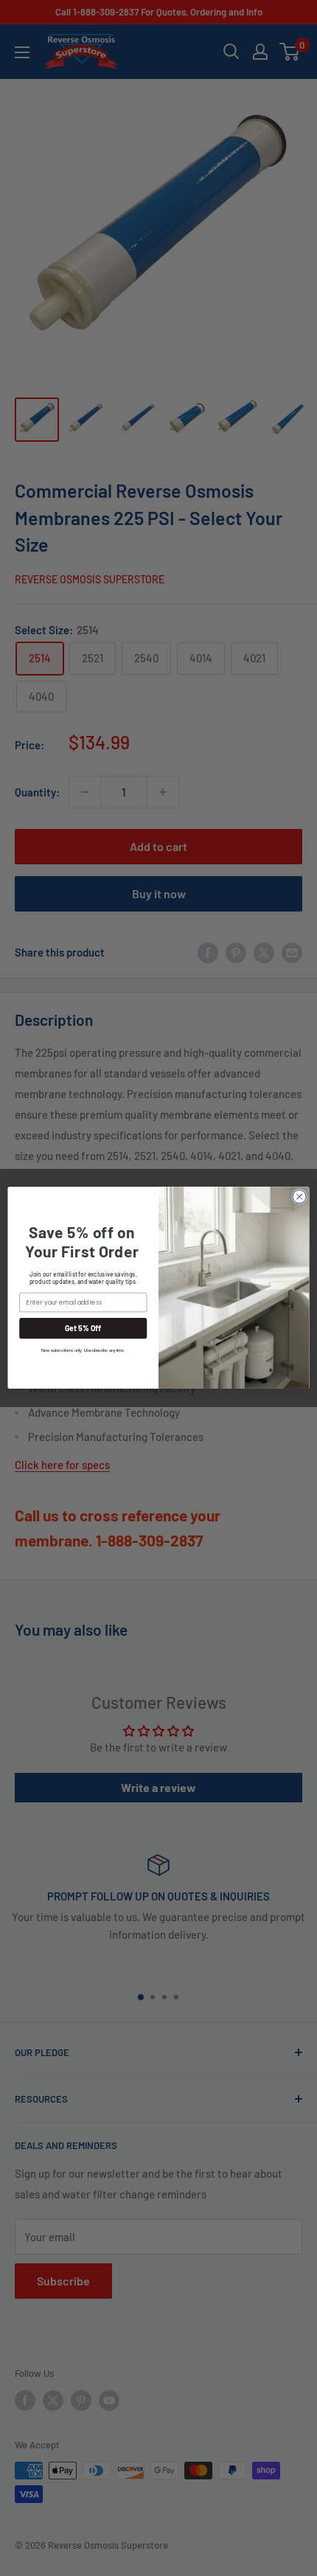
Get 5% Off (83, 1329)
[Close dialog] (299, 1197)
